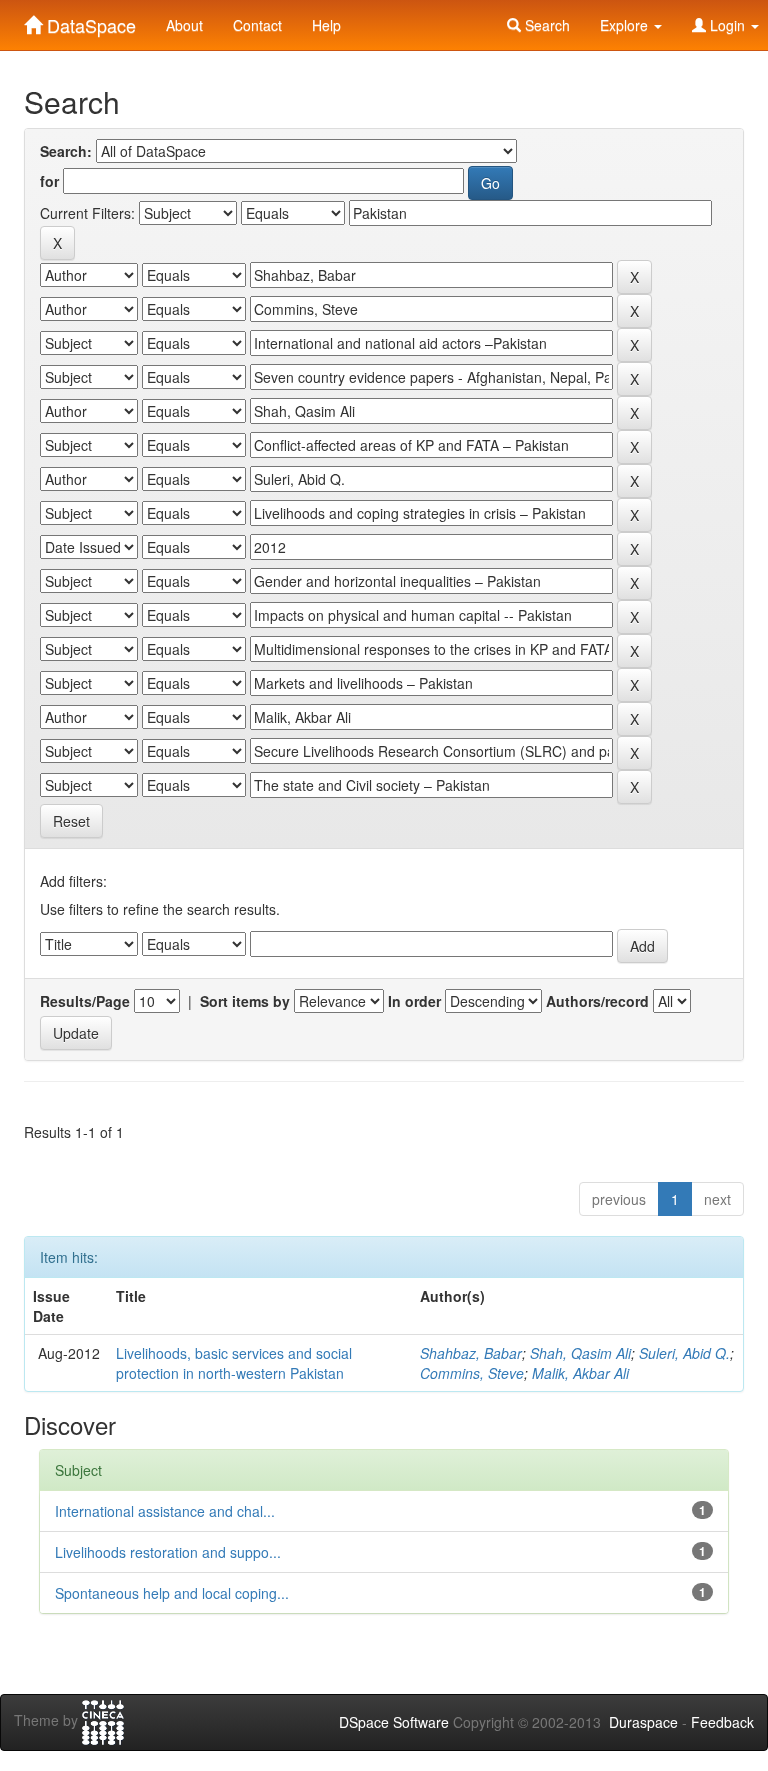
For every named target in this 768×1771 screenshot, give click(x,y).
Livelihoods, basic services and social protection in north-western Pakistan (234, 1363)
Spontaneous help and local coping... (172, 1593)
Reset (71, 821)
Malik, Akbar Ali (580, 1373)
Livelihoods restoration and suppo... (168, 1552)
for (49, 181)
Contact (257, 25)
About (184, 25)
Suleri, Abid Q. (684, 1353)
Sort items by (245, 1001)
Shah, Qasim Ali (580, 1353)
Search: (66, 151)
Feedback (722, 1722)
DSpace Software (394, 1722)
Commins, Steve (472, 1373)
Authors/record (597, 1001)
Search (545, 25)
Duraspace (643, 1722)
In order (414, 1001)
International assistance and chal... (165, 1511)
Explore (626, 25)
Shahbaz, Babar (471, 1353)
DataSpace (89, 21)
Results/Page (85, 1001)
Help (326, 25)
